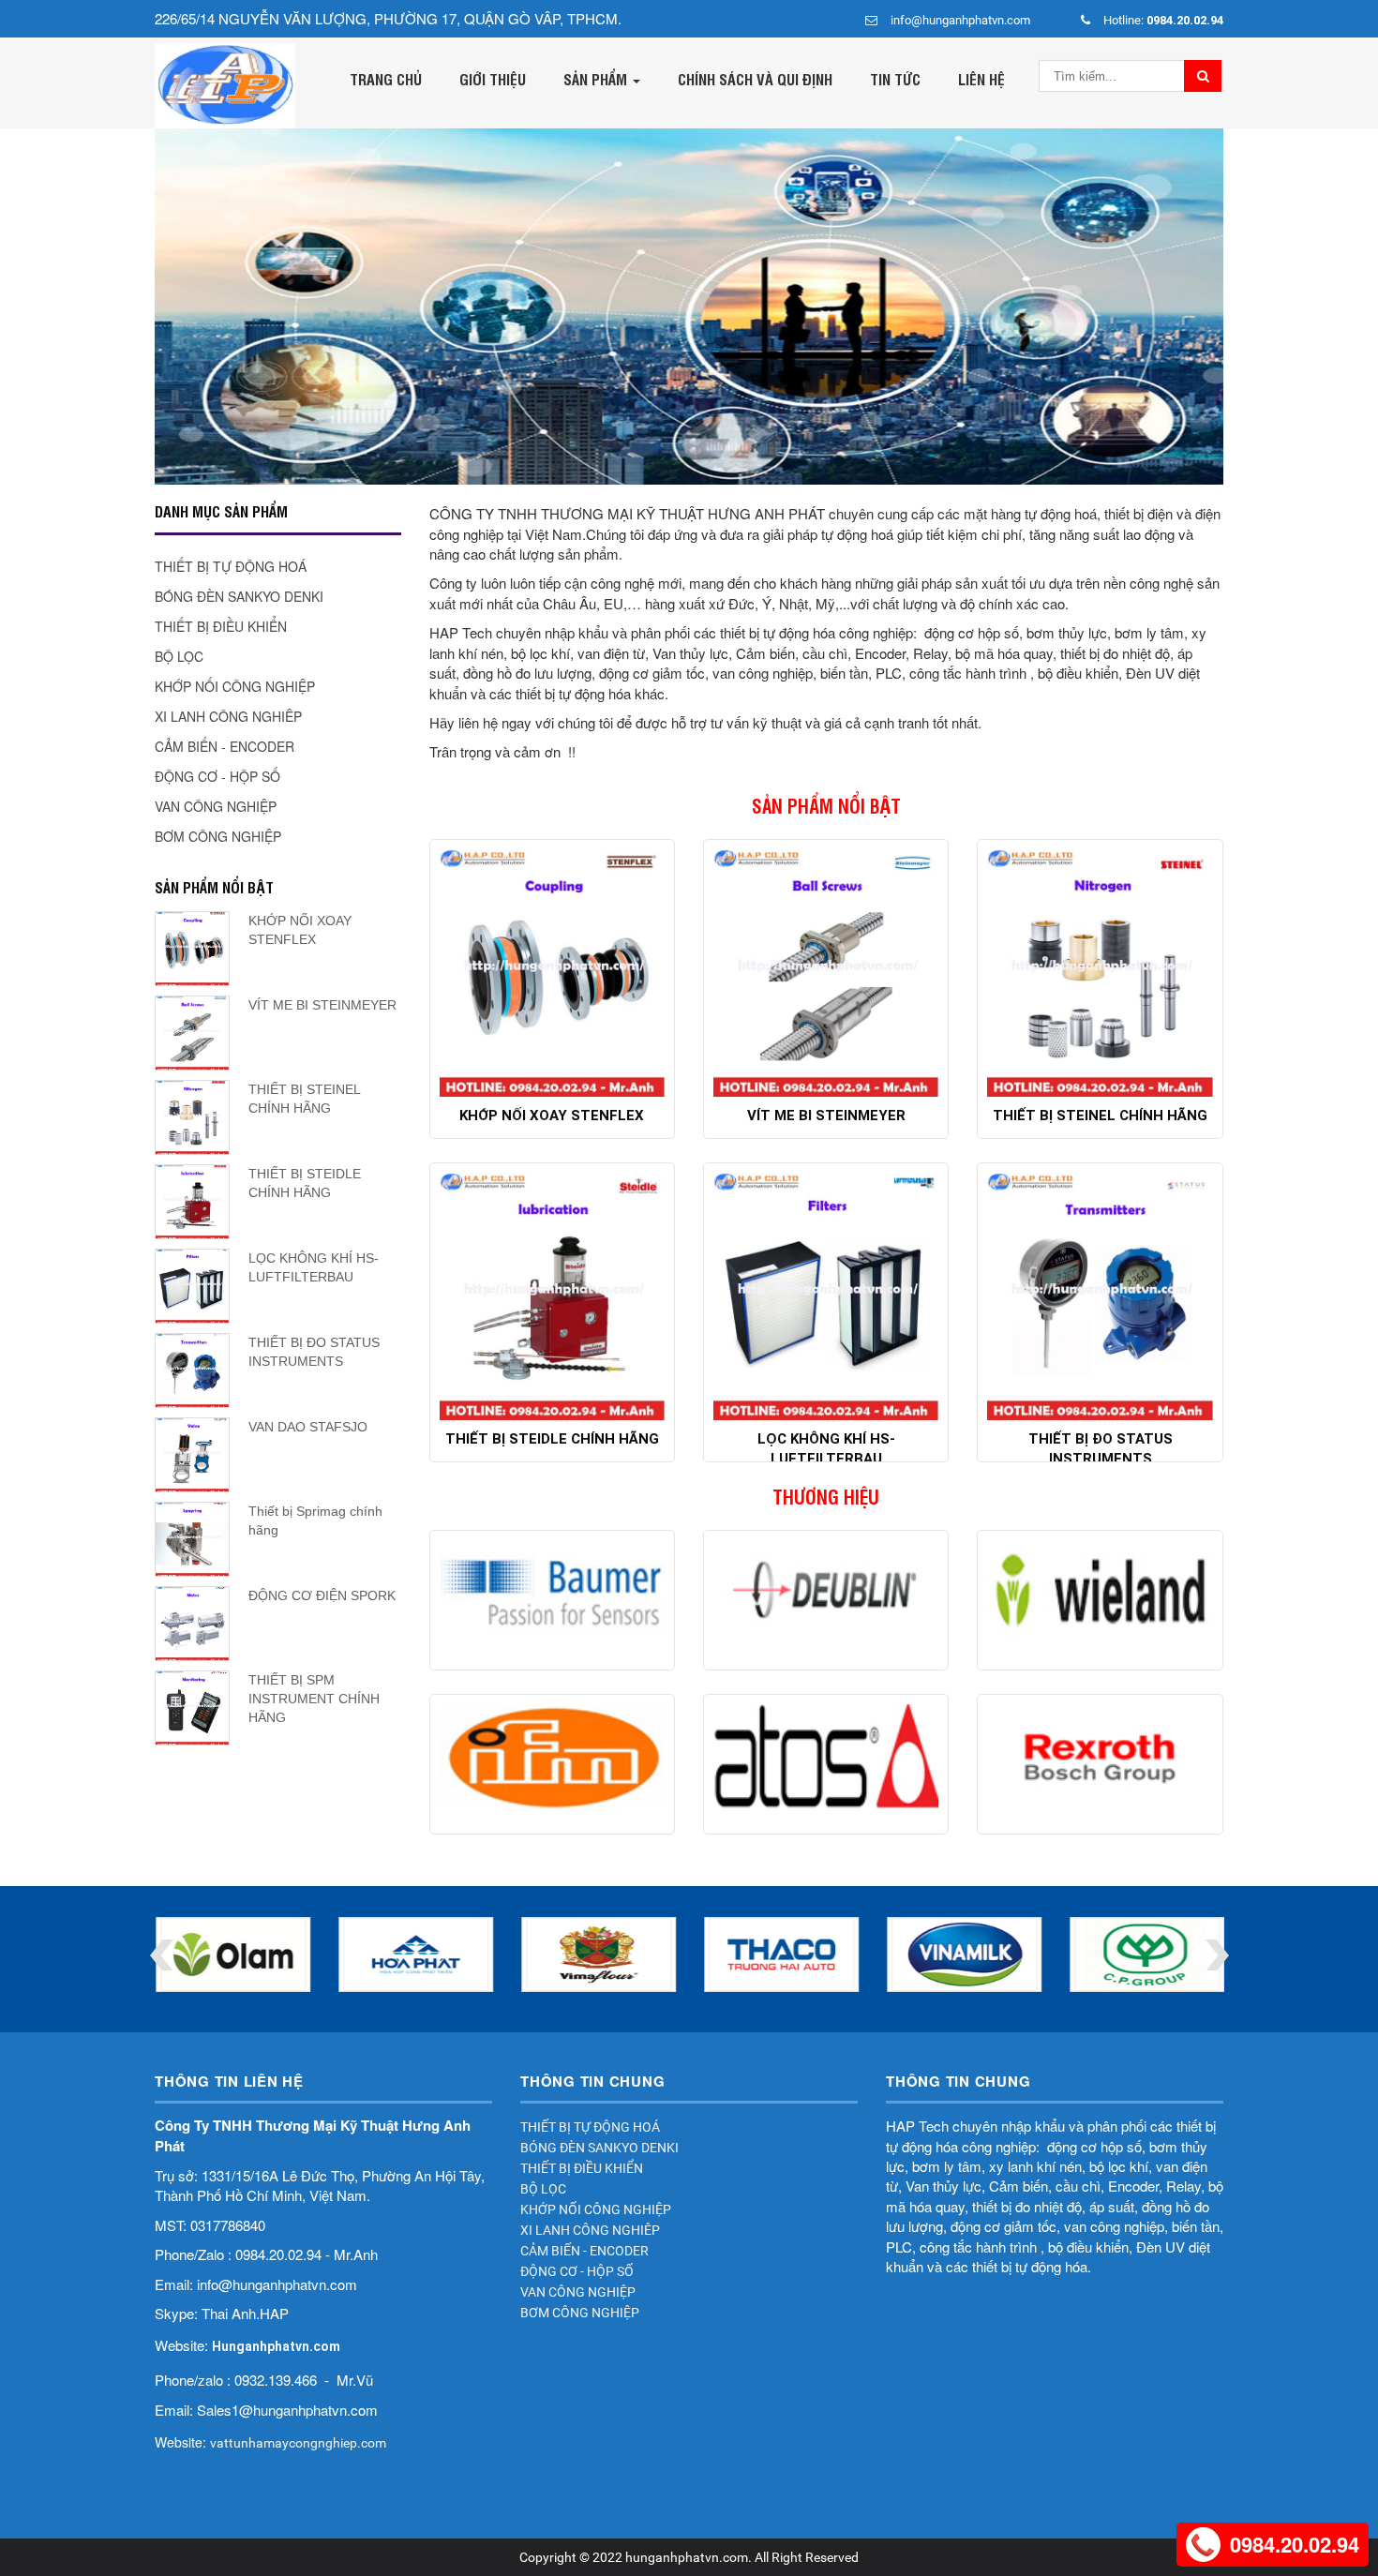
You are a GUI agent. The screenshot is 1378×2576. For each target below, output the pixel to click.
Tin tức (895, 79)
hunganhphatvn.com (687, 2557)
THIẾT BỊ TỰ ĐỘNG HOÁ (231, 566)
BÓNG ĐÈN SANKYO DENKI (239, 596)
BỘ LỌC (179, 656)
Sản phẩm (597, 79)
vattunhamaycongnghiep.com (298, 2443)
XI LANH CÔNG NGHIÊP (228, 716)
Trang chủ (386, 79)
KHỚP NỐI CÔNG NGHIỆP (235, 686)
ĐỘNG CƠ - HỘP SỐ (217, 776)
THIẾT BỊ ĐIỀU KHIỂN (221, 626)
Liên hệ (981, 79)
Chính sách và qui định (755, 79)
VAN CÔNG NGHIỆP (216, 806)
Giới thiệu (493, 79)
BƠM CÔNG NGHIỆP (218, 836)
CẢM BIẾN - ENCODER (225, 746)
